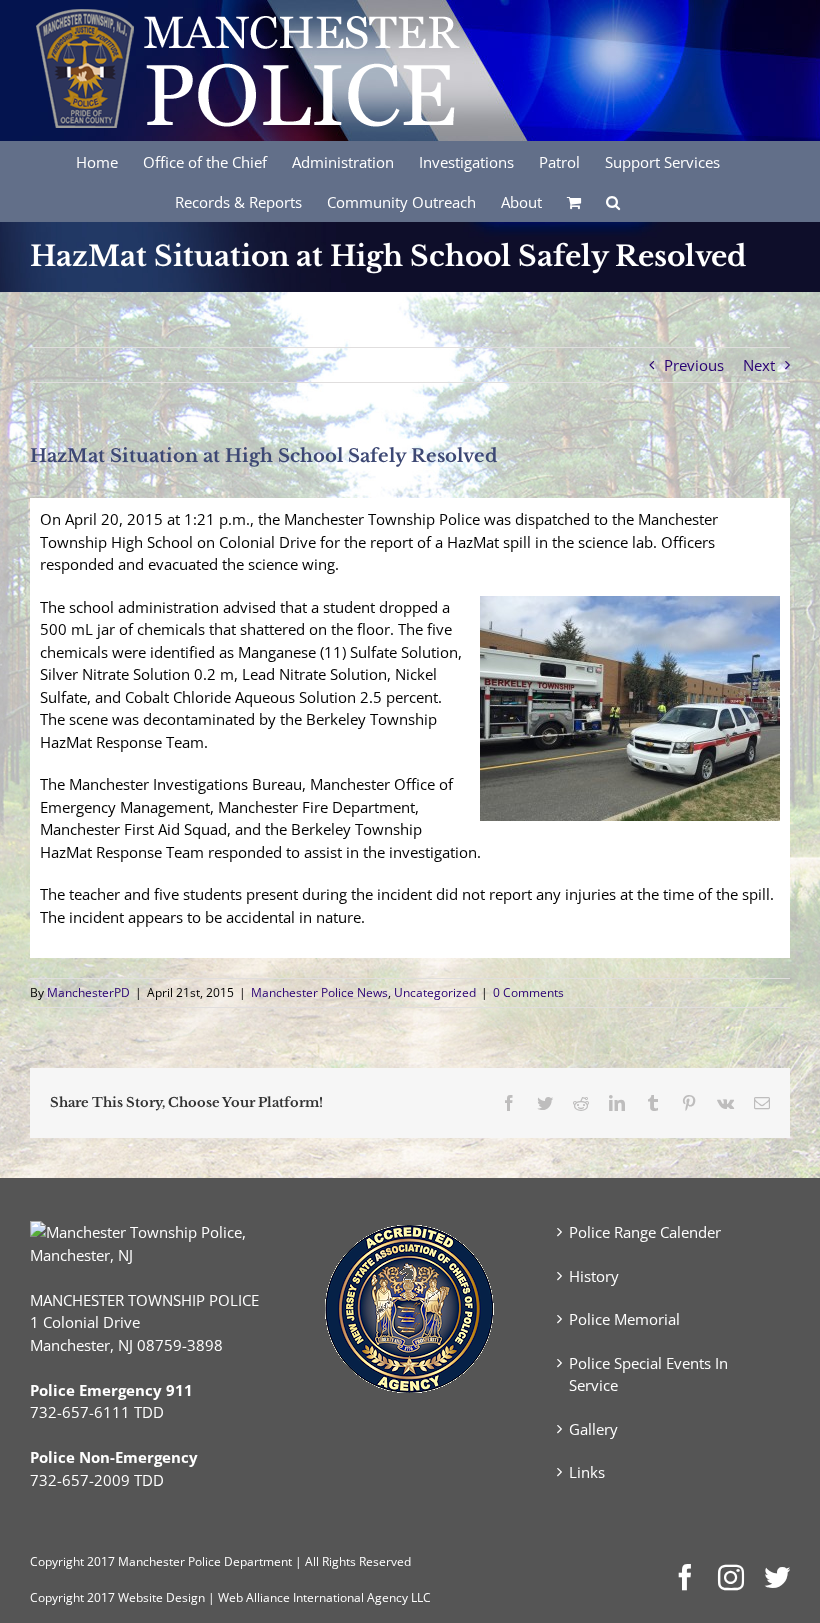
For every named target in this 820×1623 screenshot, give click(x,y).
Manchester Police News (319, 992)
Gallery (593, 1429)
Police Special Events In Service (648, 1374)
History (594, 1276)
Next (759, 365)
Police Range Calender (645, 1232)
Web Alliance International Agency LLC (324, 1597)
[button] (613, 201)
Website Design (161, 1597)
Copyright (57, 1561)
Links (587, 1472)
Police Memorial (624, 1319)
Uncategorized (435, 992)
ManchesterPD (88, 992)
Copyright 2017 (72, 1597)
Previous (694, 365)
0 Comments (528, 992)
